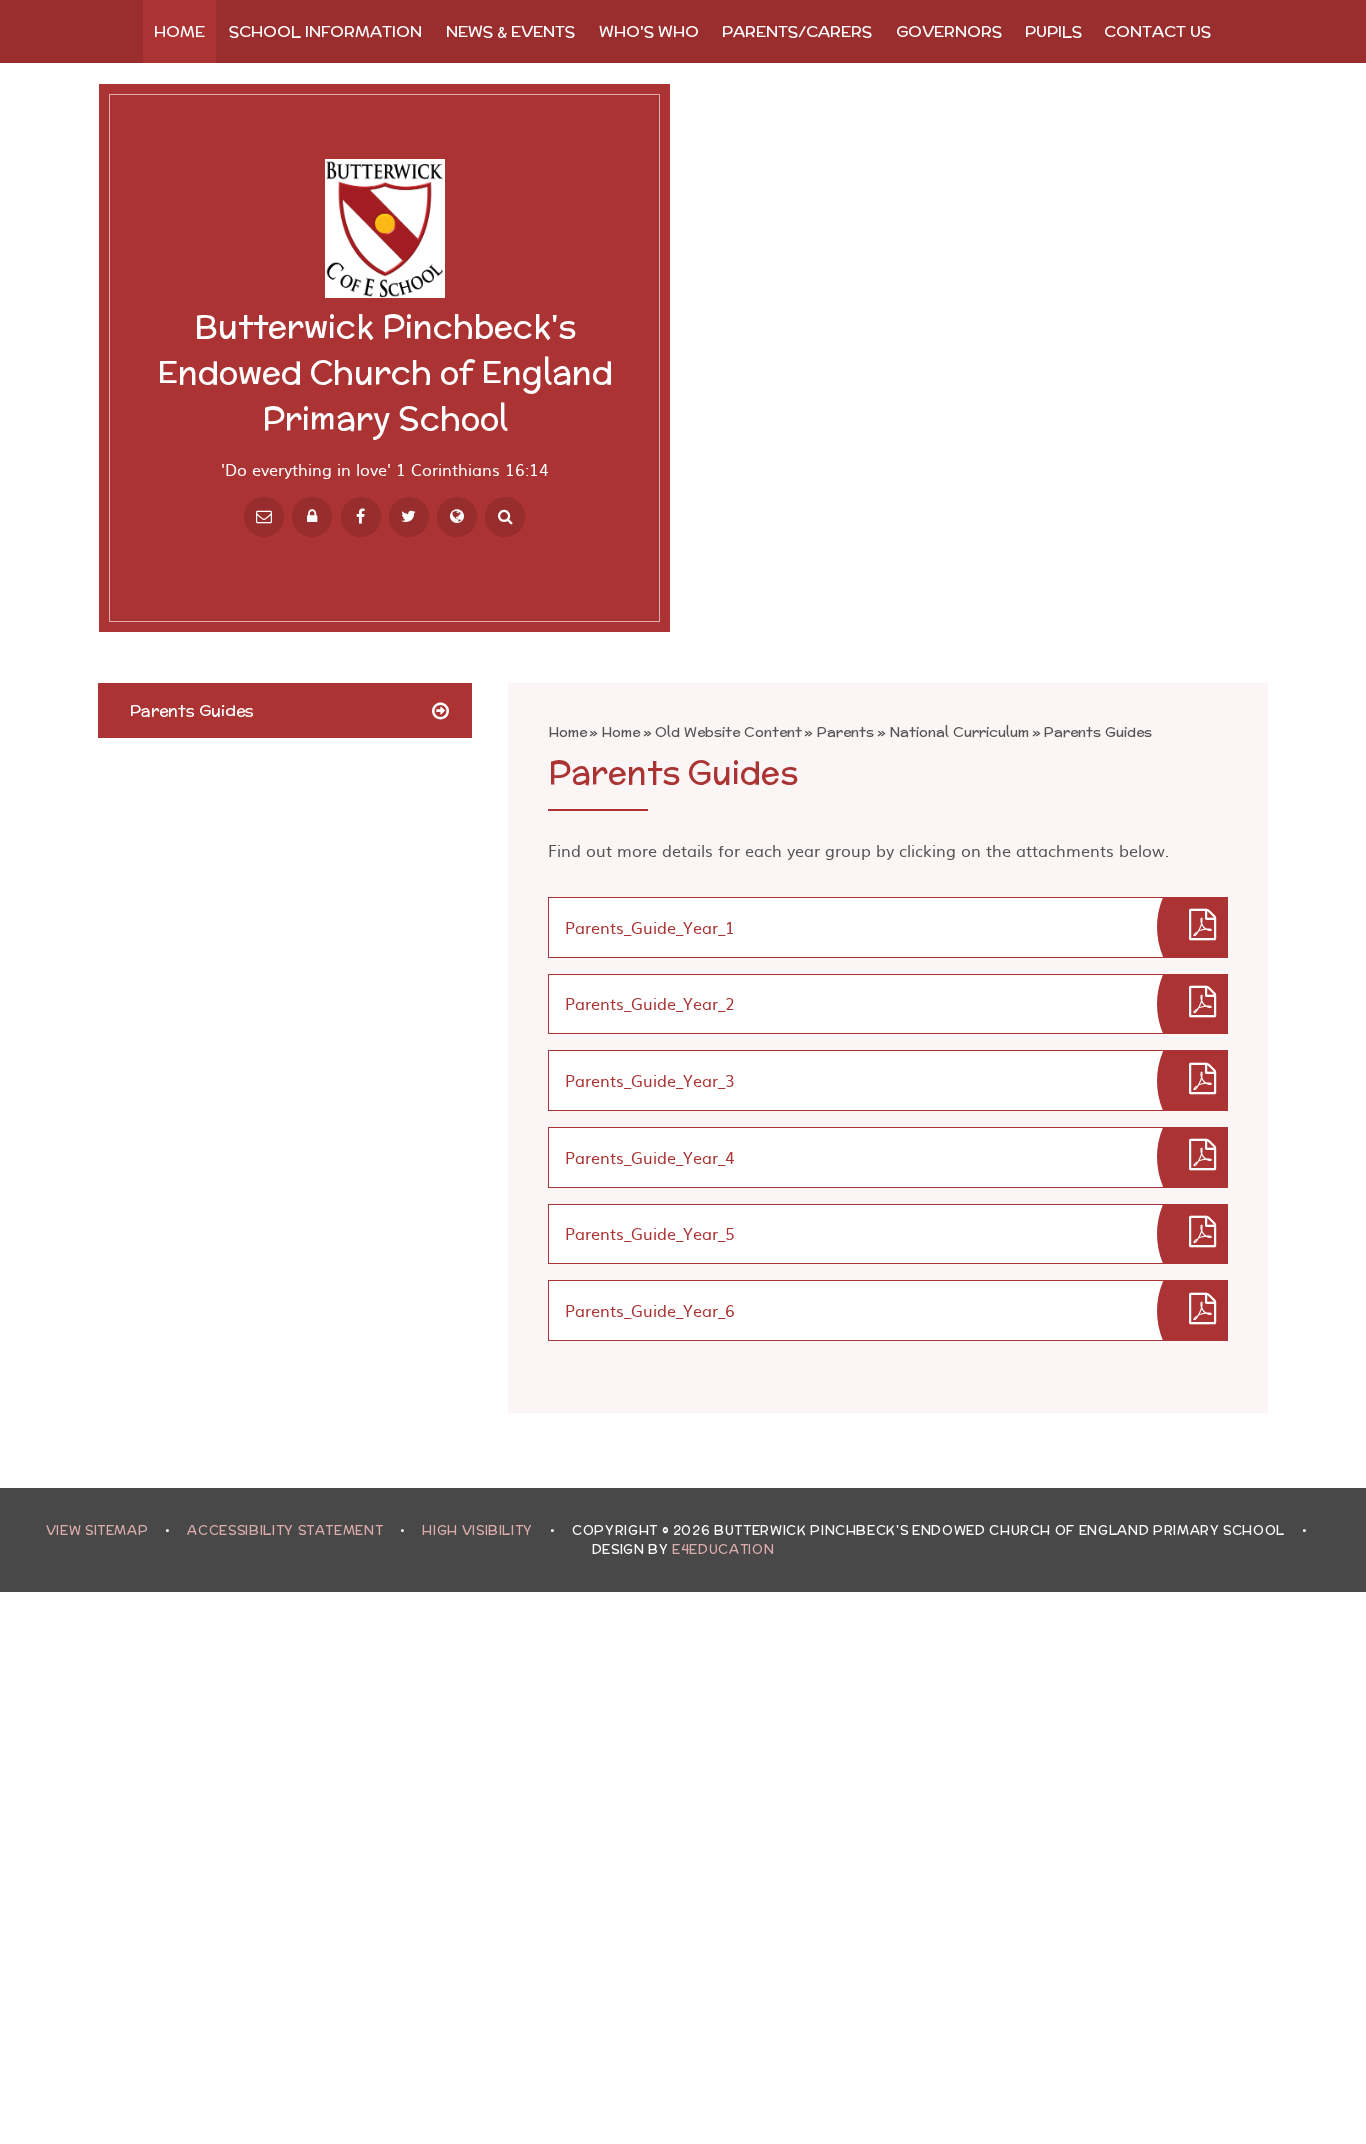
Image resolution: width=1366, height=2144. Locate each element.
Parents (845, 732)
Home (567, 732)
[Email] (264, 517)
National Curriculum (959, 732)
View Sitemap (97, 1530)
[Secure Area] (312, 517)
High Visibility (477, 1530)
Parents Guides (1097, 732)
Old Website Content (728, 732)
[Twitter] (409, 517)
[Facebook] (361, 517)
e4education (723, 1549)
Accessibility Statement (285, 1530)
